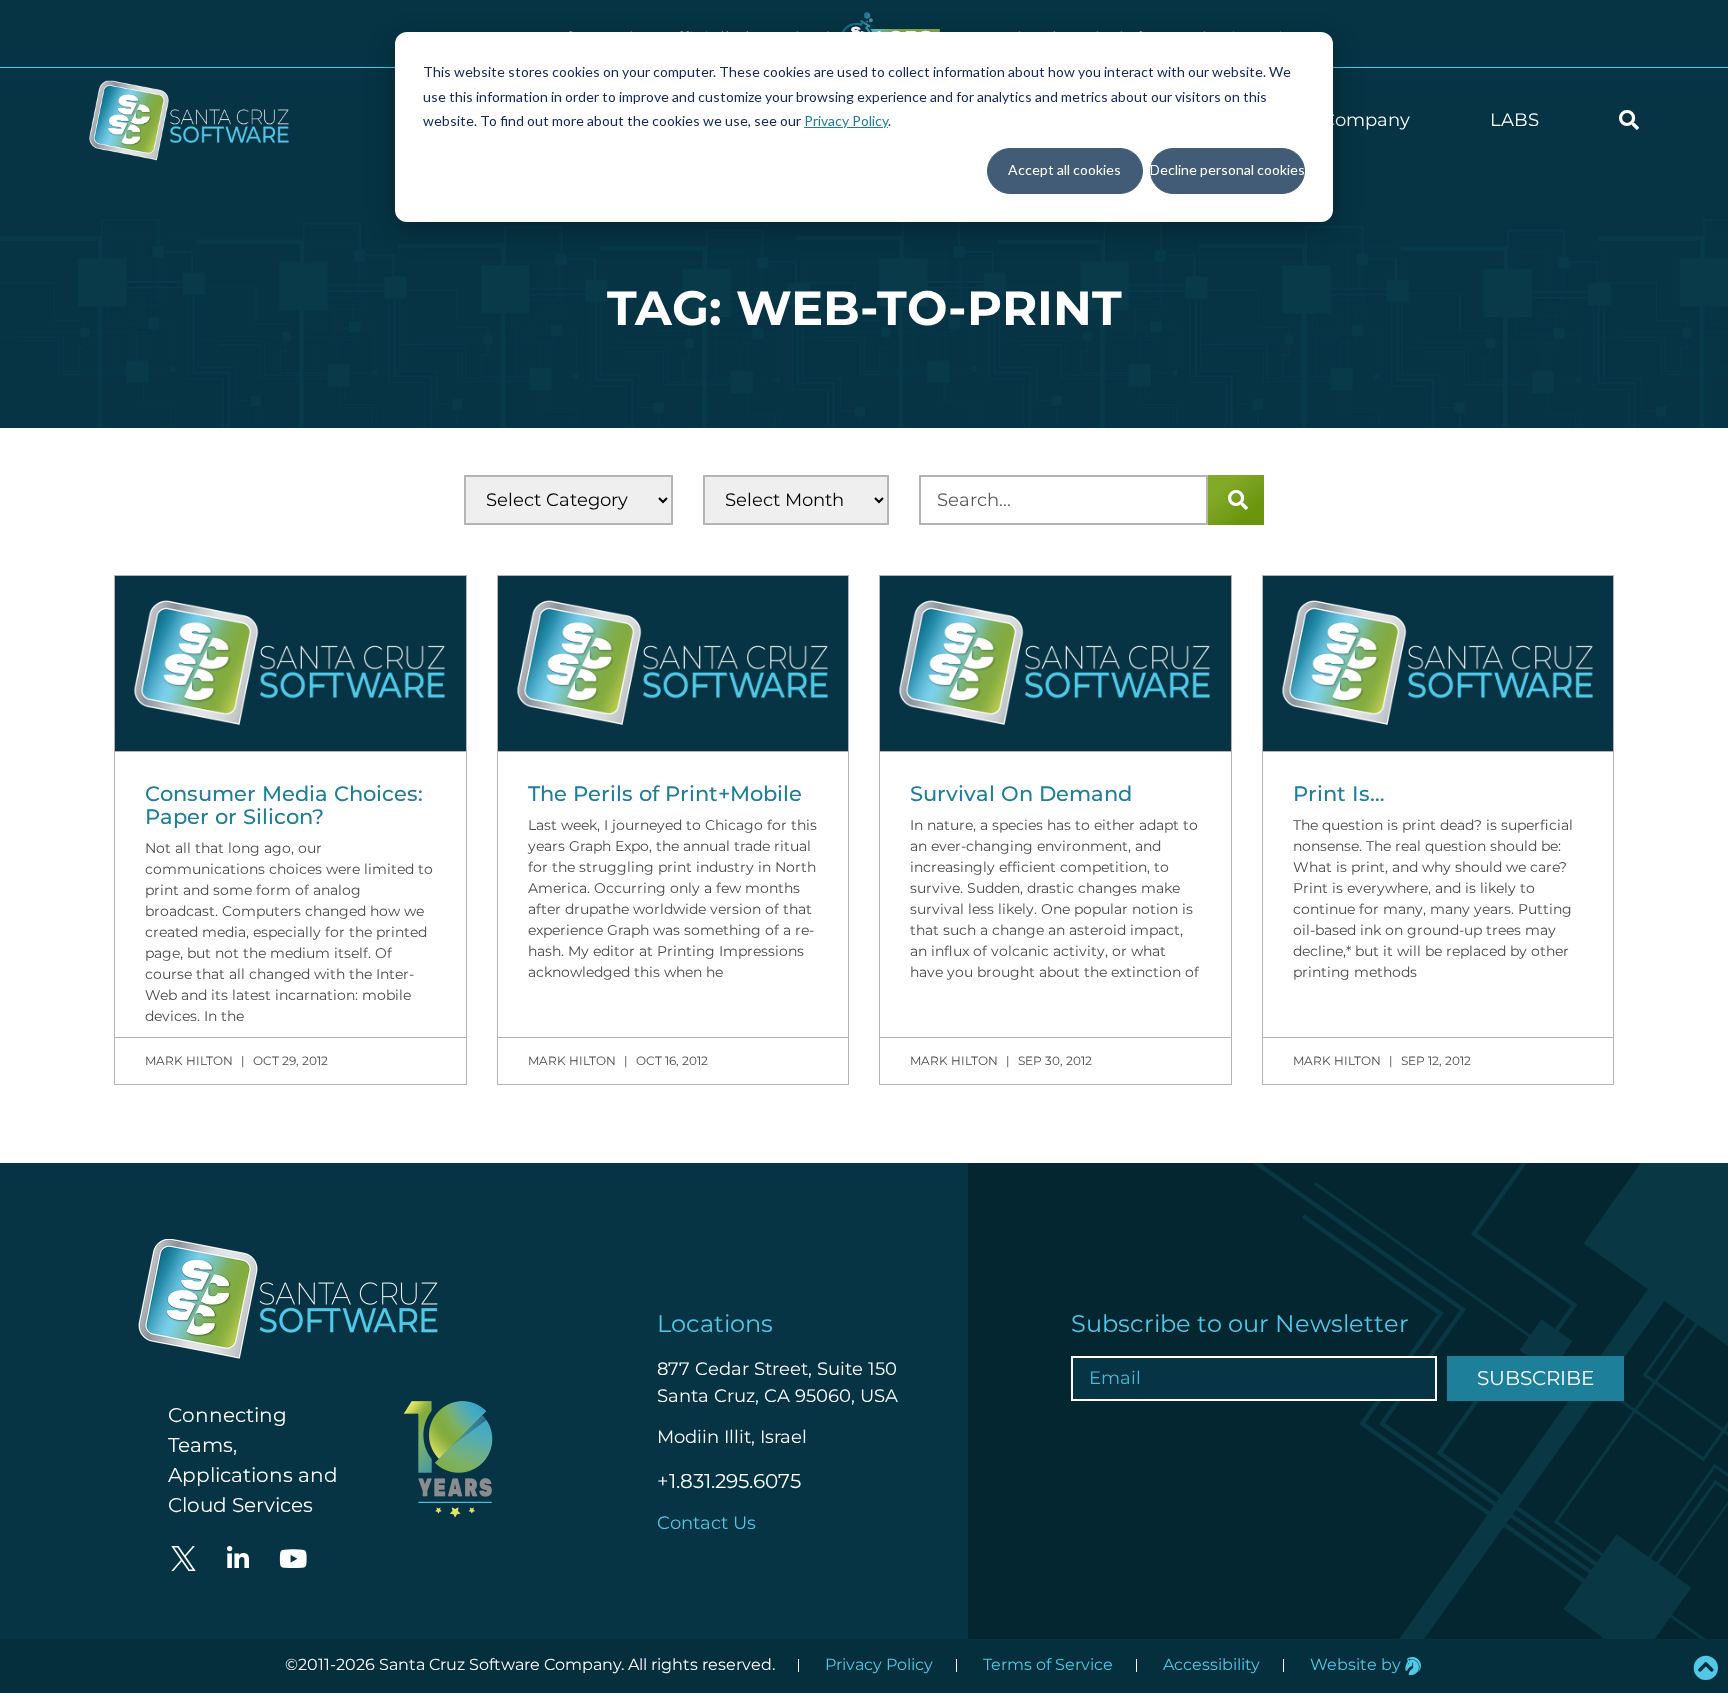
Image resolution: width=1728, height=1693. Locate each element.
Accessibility (1211, 1664)
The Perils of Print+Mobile (665, 793)
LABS (1514, 120)
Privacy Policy (846, 120)
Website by (1357, 1664)
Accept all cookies (1064, 169)
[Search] (1236, 500)
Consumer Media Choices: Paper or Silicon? (284, 805)
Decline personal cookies (1227, 169)
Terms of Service (1048, 1664)
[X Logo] (183, 1559)
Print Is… (1339, 793)
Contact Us (706, 1523)
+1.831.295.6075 (729, 1481)
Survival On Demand (1021, 793)
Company (1366, 120)
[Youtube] (293, 1559)
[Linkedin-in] (238, 1559)
